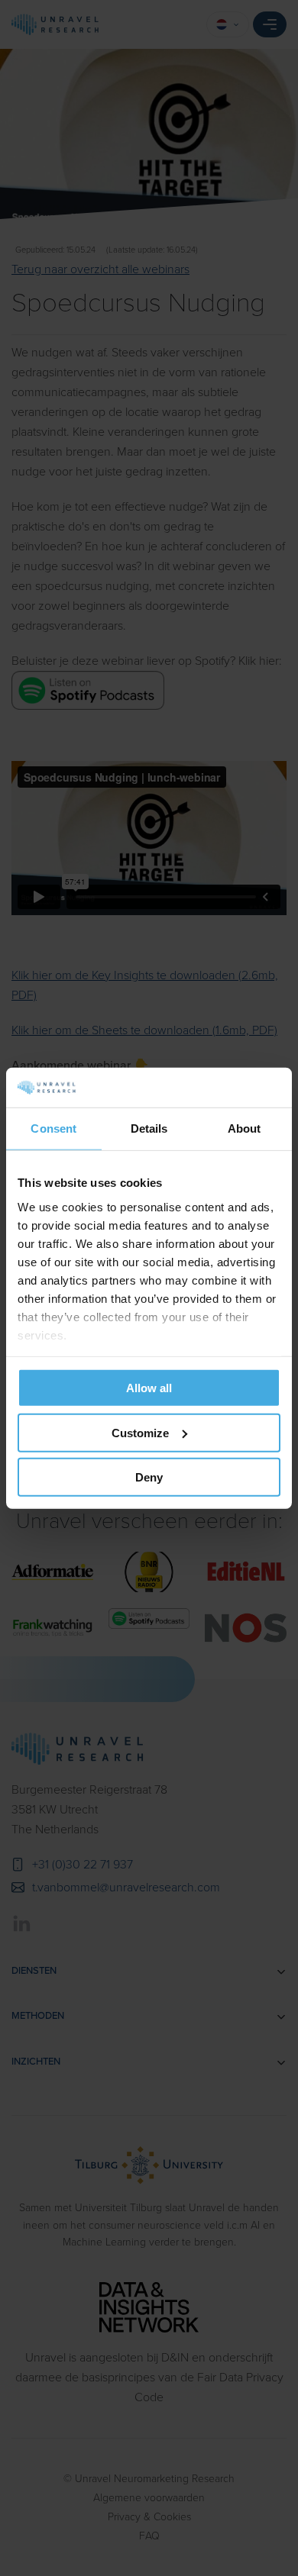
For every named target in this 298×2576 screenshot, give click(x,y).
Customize (140, 1432)
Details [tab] (149, 1128)
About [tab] (245, 1128)
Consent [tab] (53, 1128)
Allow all (149, 1388)
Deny (149, 1477)
